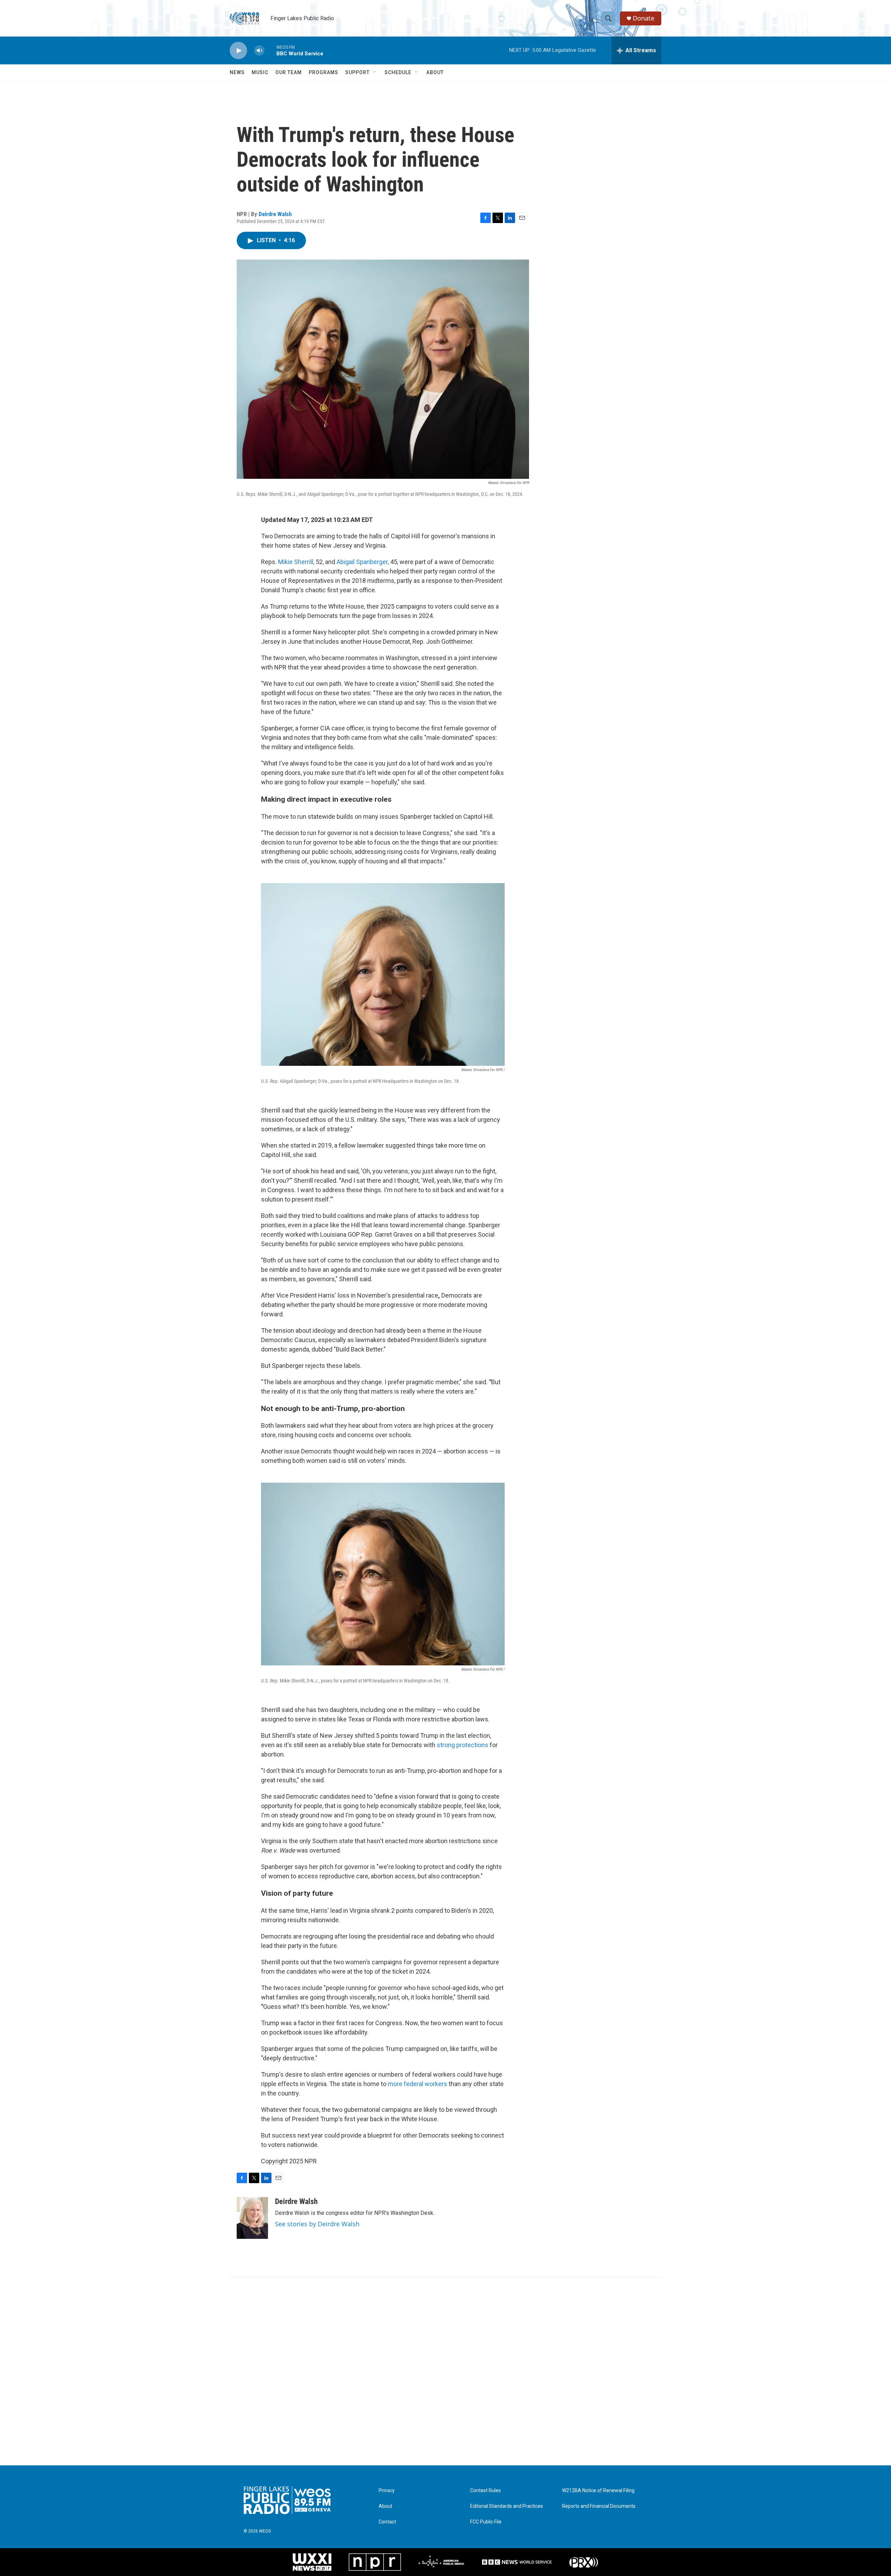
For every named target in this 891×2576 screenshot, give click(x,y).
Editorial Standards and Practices (507, 2506)
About (435, 72)
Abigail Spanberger (362, 562)
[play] (238, 51)
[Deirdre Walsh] (252, 2218)
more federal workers (417, 2084)
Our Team (289, 72)
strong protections (463, 1745)
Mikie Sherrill (296, 562)
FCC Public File (486, 2522)
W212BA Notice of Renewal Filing (598, 2491)
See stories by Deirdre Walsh (317, 2224)
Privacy (387, 2491)
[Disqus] (445, 2371)
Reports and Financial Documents (599, 2506)
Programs (324, 72)
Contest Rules (486, 2491)
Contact (387, 2522)
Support (357, 72)
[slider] (270, 50)
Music (260, 72)
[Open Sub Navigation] (375, 72)
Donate (644, 18)
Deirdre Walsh (275, 214)
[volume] (259, 51)
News (237, 72)
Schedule (398, 72)
